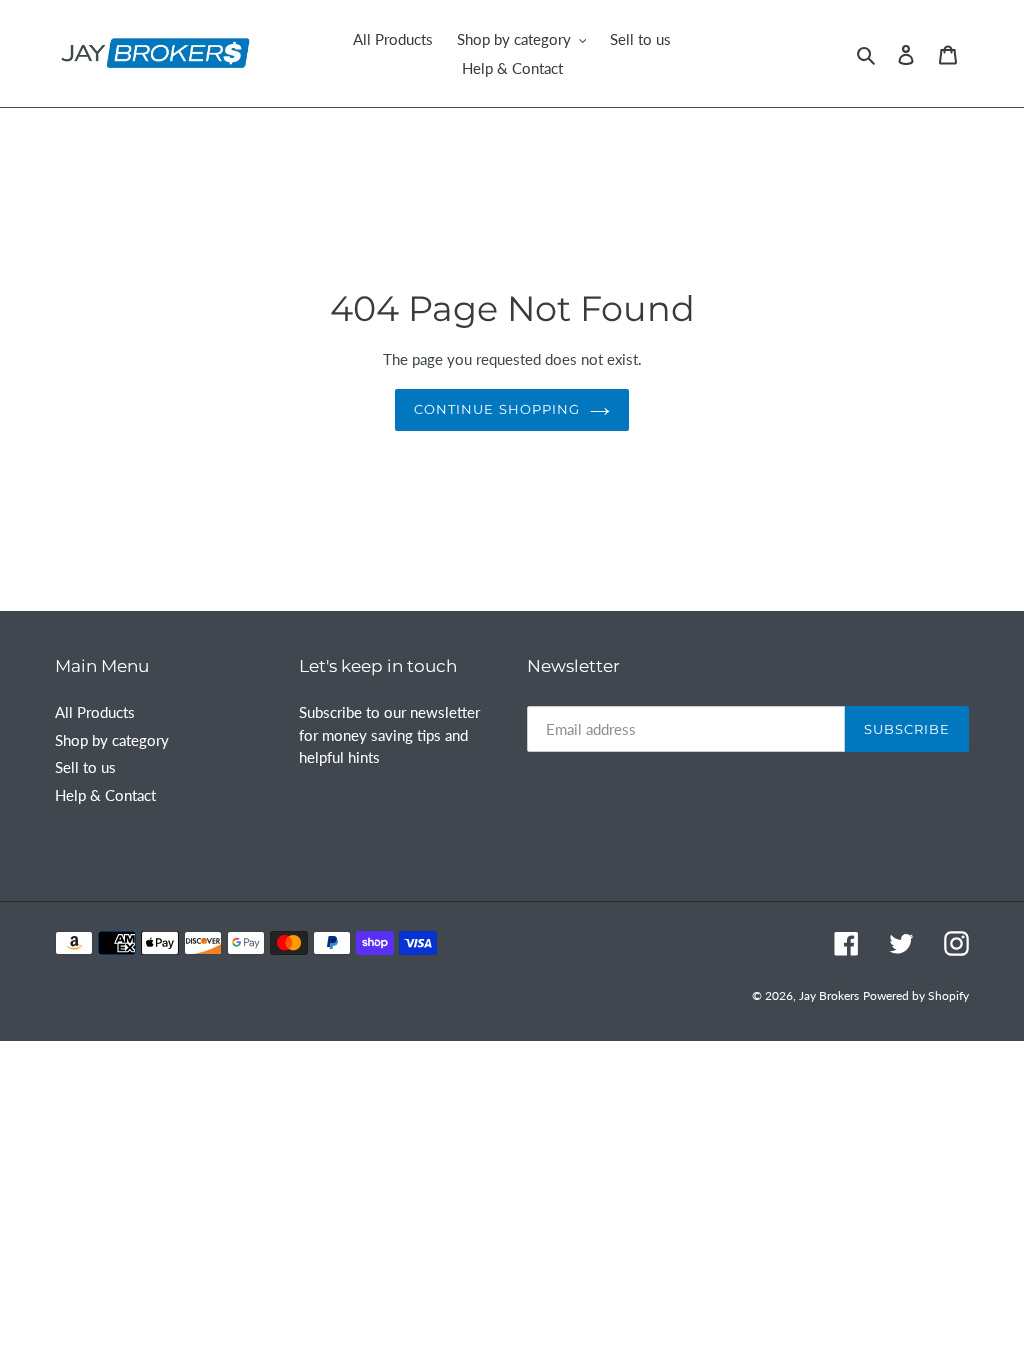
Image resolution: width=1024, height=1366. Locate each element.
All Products (95, 712)
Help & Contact (105, 795)
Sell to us (85, 767)
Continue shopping (497, 409)
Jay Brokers (829, 995)
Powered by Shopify (916, 995)
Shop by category (112, 740)
